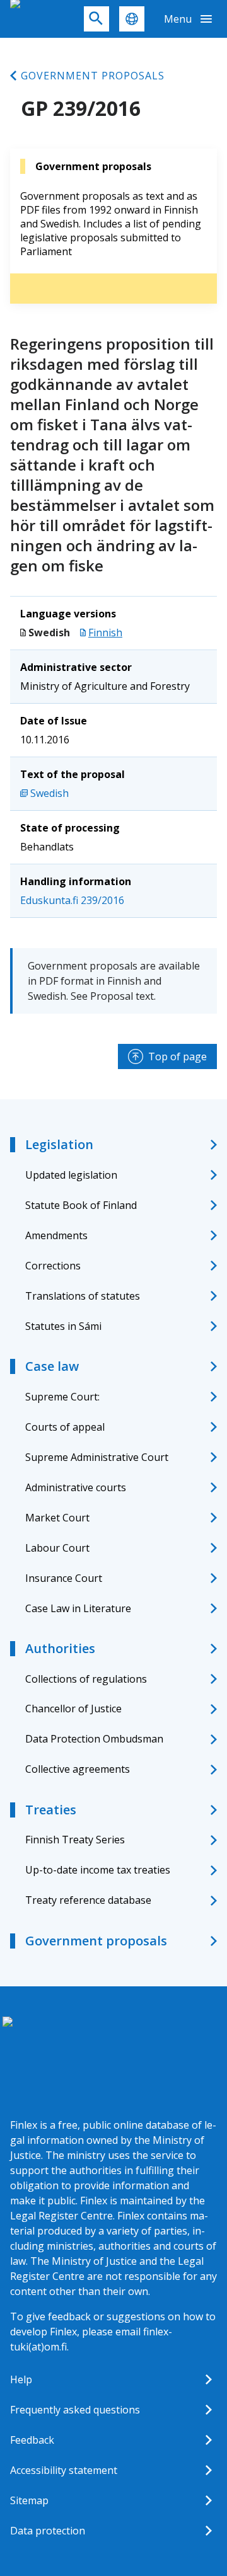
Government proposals (93, 76)
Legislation (59, 1144)
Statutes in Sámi (63, 1326)
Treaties (51, 1810)
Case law (52, 1366)
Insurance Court (64, 1578)
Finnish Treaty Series (75, 1840)
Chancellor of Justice (73, 1709)
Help (21, 2379)
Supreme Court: (62, 1397)
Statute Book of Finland (81, 1205)
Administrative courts (76, 1487)
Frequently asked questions (75, 2410)
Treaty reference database (88, 1900)
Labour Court (57, 1548)
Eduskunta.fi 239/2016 (72, 900)
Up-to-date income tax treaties (98, 1870)
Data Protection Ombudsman (94, 1739)
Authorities (60, 1648)
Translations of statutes (83, 1296)
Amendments (56, 1235)
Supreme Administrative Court (97, 1457)
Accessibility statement (64, 2470)
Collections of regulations (86, 1679)
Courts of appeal (65, 1427)
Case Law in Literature (78, 1608)
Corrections (53, 1266)
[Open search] (96, 19)
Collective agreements (78, 1769)
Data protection (48, 2531)
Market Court (57, 1518)
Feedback (32, 2440)
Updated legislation (71, 1175)
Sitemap (29, 2500)
